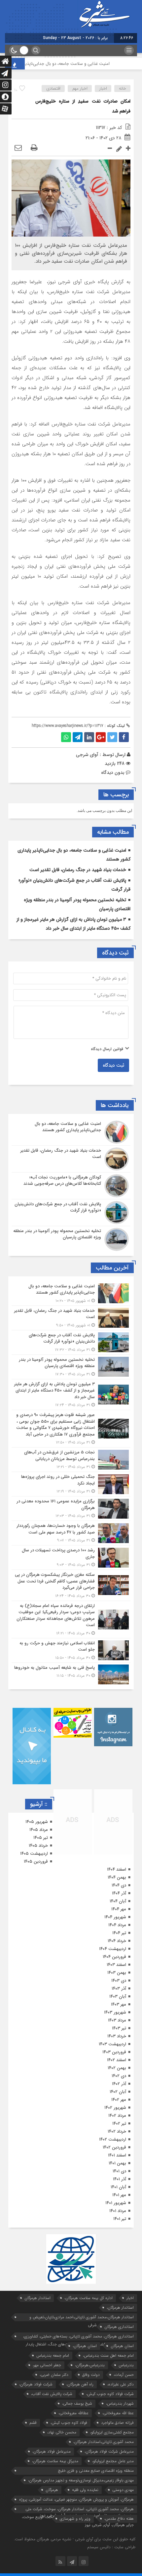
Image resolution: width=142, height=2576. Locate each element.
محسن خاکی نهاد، (62, 2432)
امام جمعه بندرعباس (53, 2355)
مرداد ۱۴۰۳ (117, 2020)
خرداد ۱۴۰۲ (117, 2132)
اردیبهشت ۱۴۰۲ (113, 2139)
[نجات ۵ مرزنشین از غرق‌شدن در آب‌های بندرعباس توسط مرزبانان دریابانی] (71, 1460)
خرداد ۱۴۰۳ (117, 2036)
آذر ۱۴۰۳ (119, 1989)
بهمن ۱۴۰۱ (117, 2163)
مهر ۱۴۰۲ (119, 2100)
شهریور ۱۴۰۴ (115, 1917)
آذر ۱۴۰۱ (120, 2179)
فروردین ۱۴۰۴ (114, 1957)
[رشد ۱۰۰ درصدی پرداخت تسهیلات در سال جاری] (71, 1557)
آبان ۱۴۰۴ (118, 1901)
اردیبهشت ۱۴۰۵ (34, 1854)
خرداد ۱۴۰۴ (117, 1941)
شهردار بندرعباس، (120, 2403)
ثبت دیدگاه (113, 1065)
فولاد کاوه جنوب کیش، (69, 2423)
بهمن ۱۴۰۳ (117, 1973)
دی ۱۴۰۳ (119, 1981)
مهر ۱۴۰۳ (119, 2004)
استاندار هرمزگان (37, 2298)
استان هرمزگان (122, 2346)
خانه (123, 89)
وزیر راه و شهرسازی (75, 2519)
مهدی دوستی (123, 2490)
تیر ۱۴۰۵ (41, 1838)
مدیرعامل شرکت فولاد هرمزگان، (109, 2451)
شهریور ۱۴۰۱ (116, 2203)
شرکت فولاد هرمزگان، (36, 2384)
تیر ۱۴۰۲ (119, 2124)
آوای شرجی (87, 755)
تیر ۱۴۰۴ (119, 1933)
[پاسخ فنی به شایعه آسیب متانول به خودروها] (71, 1674)
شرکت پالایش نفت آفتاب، (52, 2394)
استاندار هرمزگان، (120, 2308)
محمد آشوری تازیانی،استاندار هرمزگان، (104, 2442)
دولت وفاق (91, 2375)
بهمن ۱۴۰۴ (117, 1877)
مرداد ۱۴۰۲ (117, 2116)
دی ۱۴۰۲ (119, 2076)
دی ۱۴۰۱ (119, 2171)
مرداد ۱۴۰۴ (117, 1925)
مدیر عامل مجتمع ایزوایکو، (113, 2461)
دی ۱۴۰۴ (119, 1885)
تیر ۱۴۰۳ (119, 2028)
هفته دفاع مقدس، (119, 2519)
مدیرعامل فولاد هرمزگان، (52, 2451)
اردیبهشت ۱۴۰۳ (112, 2044)
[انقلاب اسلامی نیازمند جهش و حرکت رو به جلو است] (71, 1650)
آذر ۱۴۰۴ (119, 1893)
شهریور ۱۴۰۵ (37, 1822)
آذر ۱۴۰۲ (119, 2084)
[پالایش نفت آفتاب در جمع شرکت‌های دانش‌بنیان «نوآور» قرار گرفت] (71, 1213)
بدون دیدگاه (113, 773)
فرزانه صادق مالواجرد (117, 2423)
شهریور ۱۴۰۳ (115, 2012)
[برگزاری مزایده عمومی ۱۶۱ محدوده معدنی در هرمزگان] (71, 1509)
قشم (33, 2423)
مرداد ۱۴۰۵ (39, 1830)
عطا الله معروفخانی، (118, 2413)
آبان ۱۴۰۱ (118, 2187)
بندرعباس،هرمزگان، (90, 2365)
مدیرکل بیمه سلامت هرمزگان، (55, 2461)
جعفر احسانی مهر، (47, 2365)
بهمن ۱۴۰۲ (117, 2068)
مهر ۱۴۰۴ (119, 1909)
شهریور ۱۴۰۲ (115, 2108)
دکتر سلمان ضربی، (54, 2375)
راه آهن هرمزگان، (80, 2384)
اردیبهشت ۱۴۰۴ (113, 1949)
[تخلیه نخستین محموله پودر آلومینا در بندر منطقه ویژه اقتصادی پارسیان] (71, 1239)
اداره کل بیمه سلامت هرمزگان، (89, 2298)
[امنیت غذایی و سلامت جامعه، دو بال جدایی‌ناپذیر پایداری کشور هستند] (71, 1132)
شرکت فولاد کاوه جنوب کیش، (110, 2394)
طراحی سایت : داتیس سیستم (111, 2547)
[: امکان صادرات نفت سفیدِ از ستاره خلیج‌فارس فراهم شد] (18, 148)
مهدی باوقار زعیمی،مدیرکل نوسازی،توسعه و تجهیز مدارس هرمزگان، (81, 2480)
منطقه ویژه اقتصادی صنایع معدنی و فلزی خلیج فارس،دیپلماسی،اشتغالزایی (96, 2471)
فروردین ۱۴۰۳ (114, 2052)
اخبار (103, 89)
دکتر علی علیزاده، (121, 2384)
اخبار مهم (80, 89)
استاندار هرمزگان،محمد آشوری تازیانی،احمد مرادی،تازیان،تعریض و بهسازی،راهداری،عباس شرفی (82, 2318)
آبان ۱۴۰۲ (118, 2092)
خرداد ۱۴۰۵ (38, 1846)
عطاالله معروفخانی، (73, 2413)
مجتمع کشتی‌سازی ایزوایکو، (112, 2432)
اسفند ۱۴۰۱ (117, 2155)
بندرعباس (126, 2365)
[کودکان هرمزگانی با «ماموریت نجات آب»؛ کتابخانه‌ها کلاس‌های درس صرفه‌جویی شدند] (71, 1186)
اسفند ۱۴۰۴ (117, 1869)
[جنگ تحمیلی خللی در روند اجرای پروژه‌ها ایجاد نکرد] (71, 1484)
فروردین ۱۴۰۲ (114, 2147)
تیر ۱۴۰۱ (120, 2219)
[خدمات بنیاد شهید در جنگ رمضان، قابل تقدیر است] (71, 1159)
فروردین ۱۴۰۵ (36, 1862)
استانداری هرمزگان (119, 2327)
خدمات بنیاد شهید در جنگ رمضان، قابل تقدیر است (78, 870)
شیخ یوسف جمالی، (77, 2403)
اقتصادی (53, 89)
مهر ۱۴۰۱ (119, 2195)
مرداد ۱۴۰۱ (118, 2211)
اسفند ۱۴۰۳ (116, 1965)
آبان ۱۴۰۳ (118, 1997)
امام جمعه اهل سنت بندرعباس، (108, 2355)
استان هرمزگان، (85, 2346)
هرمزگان (52, 2490)
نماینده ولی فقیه (85, 2490)
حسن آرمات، (124, 2375)
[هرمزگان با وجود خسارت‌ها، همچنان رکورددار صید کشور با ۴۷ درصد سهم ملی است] (71, 1533)
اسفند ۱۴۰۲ (117, 2060)
